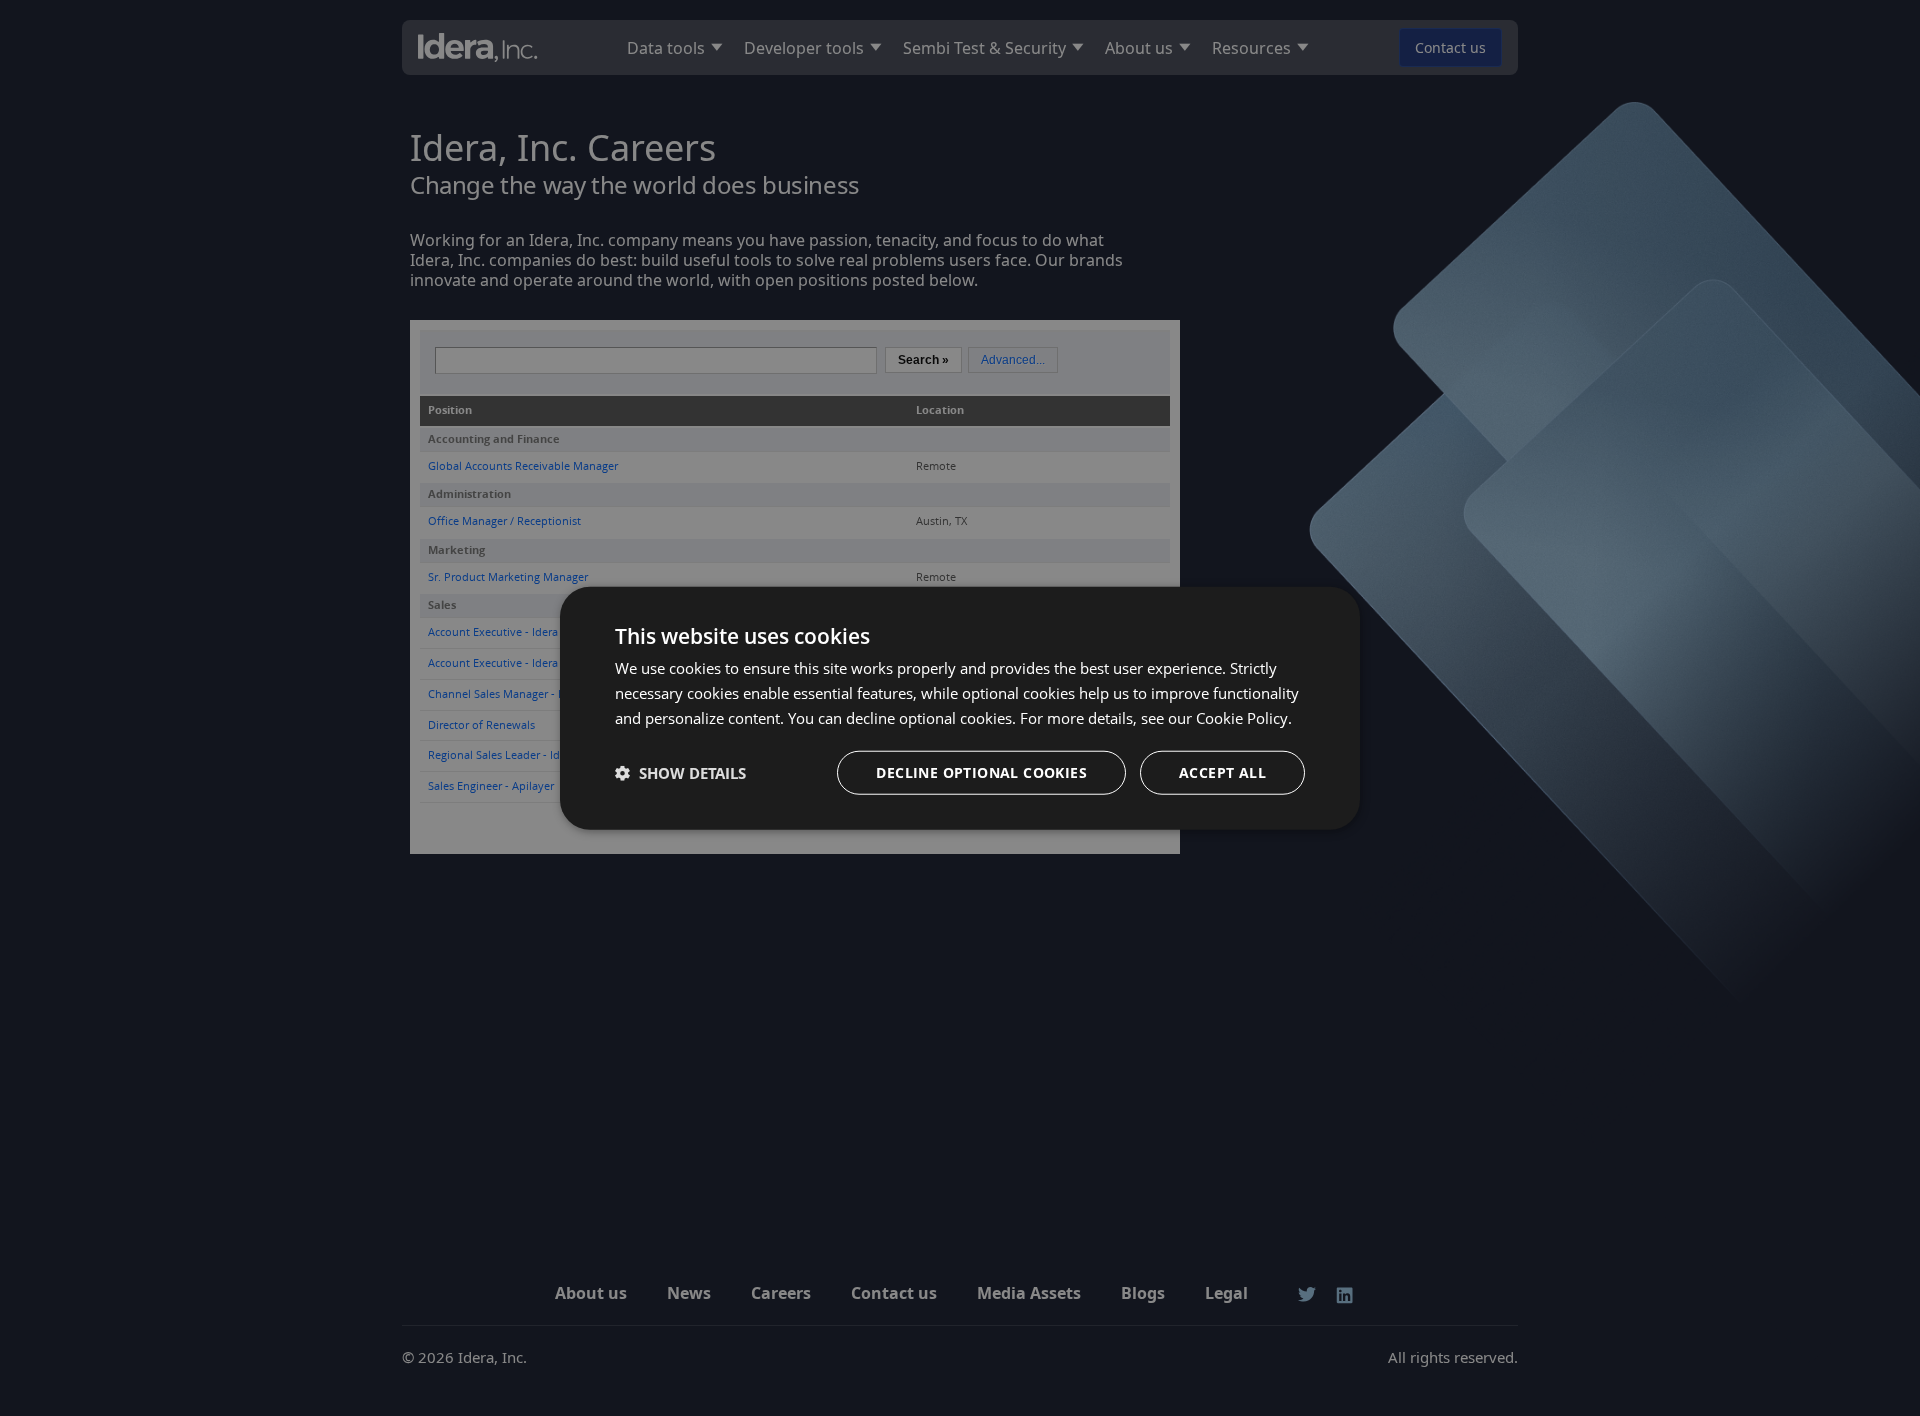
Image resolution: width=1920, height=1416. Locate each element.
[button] (680, 772)
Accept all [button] (1222, 771)
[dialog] (960, 708)
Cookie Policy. (1244, 718)
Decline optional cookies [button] (981, 771)
